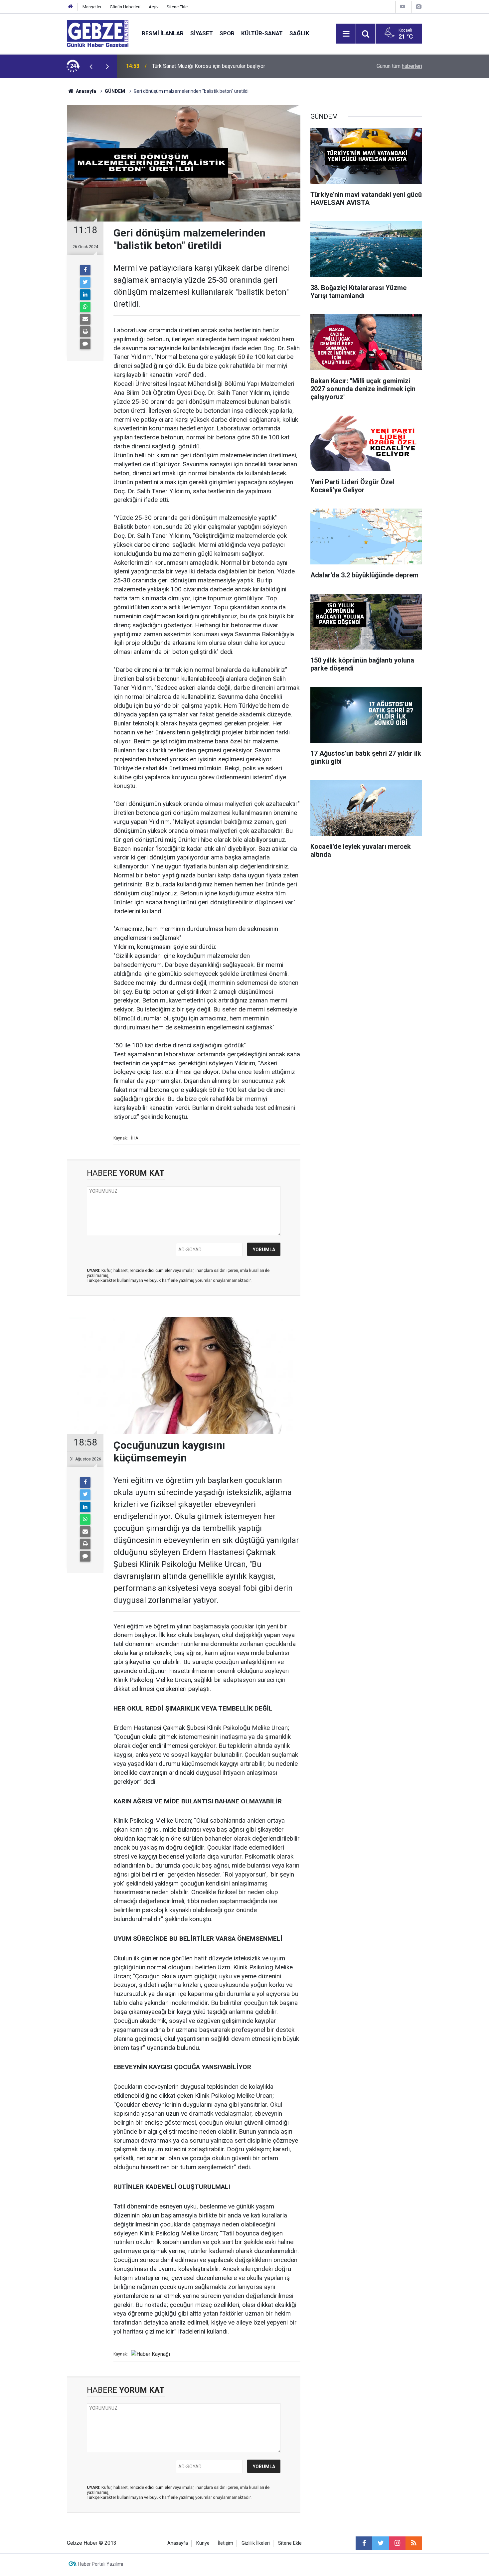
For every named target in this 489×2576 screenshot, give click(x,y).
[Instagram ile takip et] (397, 2543)
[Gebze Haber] (98, 33)
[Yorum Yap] (85, 344)
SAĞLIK (299, 33)
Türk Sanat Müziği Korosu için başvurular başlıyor (209, 66)
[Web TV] (403, 6)
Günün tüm (399, 66)
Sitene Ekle (177, 7)
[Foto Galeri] (418, 6)
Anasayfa (85, 91)
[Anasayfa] (71, 7)
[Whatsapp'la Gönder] (85, 307)
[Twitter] (85, 282)
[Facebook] (85, 270)
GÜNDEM (115, 91)
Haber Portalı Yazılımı (101, 2564)
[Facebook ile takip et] (364, 2543)
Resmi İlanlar (163, 33)
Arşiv (154, 7)
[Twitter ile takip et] (381, 2543)
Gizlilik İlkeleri (256, 2543)
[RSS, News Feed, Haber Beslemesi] (414, 2543)
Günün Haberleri (125, 7)
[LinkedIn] (85, 295)
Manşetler (92, 7)
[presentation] (91, 66)
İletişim (226, 2543)
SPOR (227, 33)
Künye (203, 2543)
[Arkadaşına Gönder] (85, 319)
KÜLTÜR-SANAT (262, 33)
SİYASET (202, 33)
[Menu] (346, 34)
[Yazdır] (85, 332)
